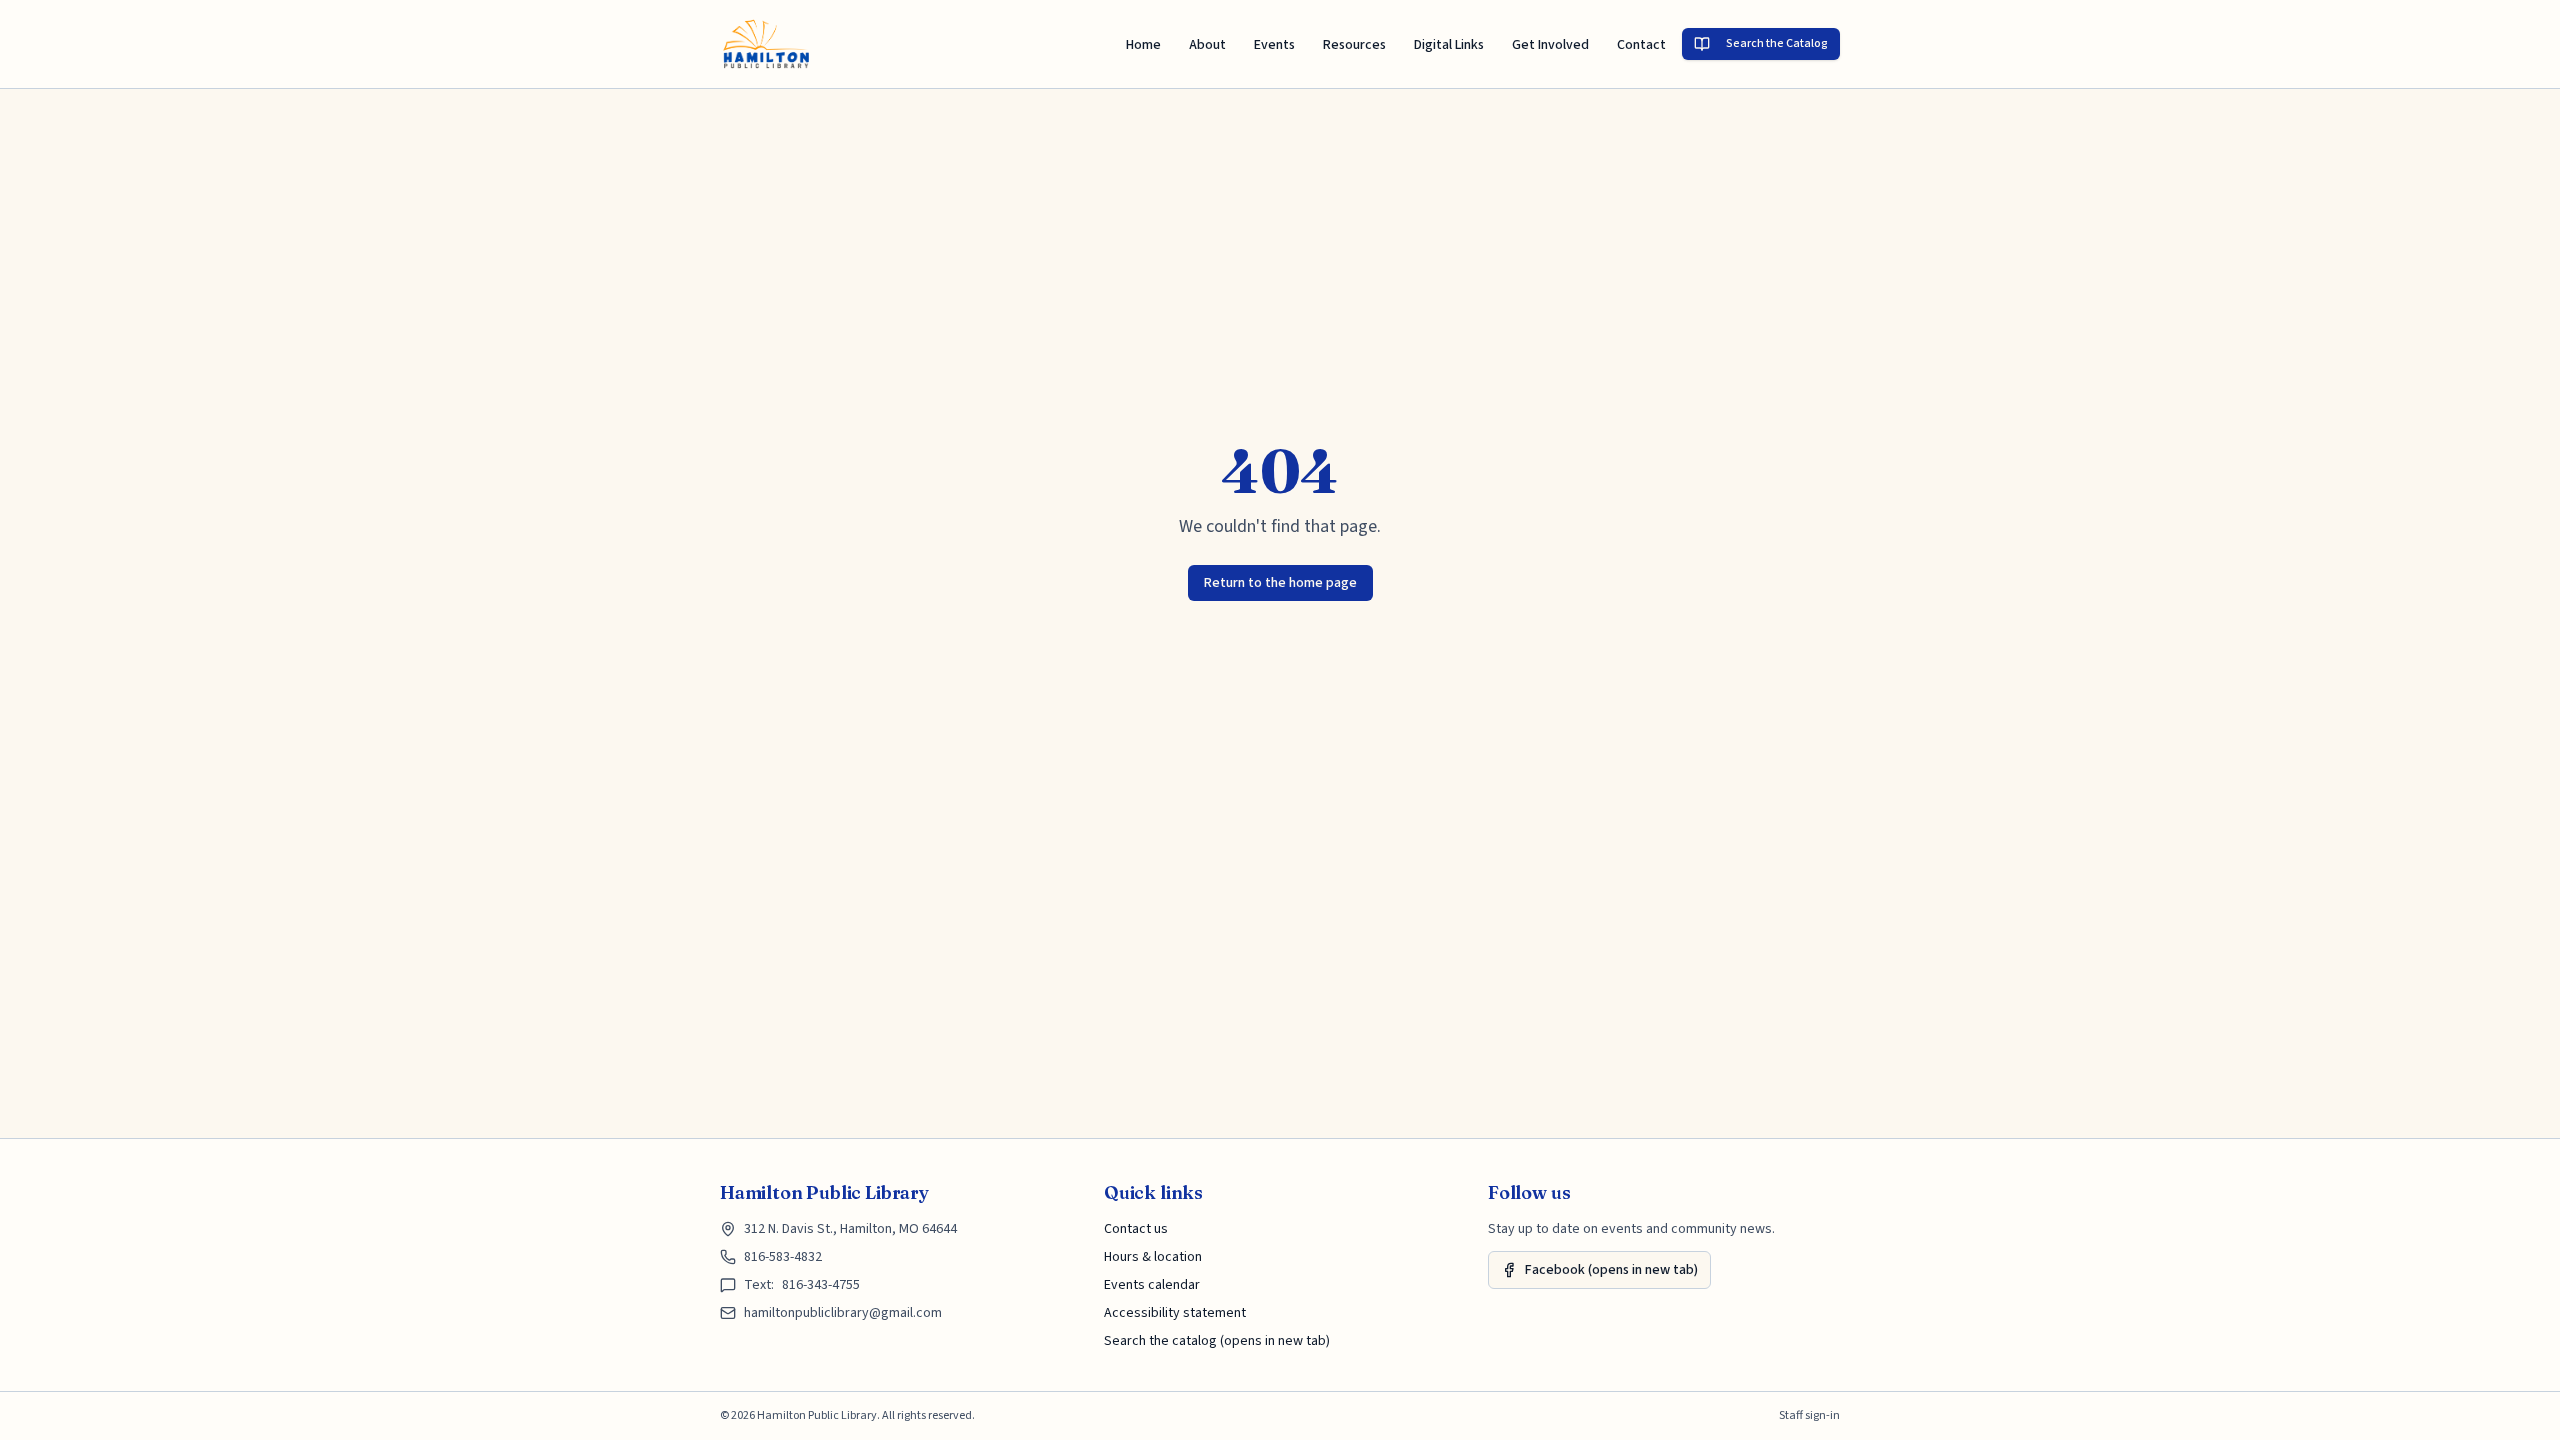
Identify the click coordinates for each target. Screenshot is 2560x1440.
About (1207, 45)
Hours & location (1153, 1257)
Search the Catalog (1777, 43)
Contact (1641, 45)
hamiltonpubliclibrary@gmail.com (843, 1313)
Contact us (1136, 1229)
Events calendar (1152, 1285)
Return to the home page (1280, 583)
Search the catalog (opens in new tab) (1217, 1341)
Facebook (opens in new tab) (1611, 1270)
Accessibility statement (1175, 1313)
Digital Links (1449, 45)
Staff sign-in (1809, 1416)
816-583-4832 (783, 1257)
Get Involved (1550, 45)
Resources (1354, 45)
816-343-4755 (821, 1285)
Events (1274, 45)
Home (1143, 45)
